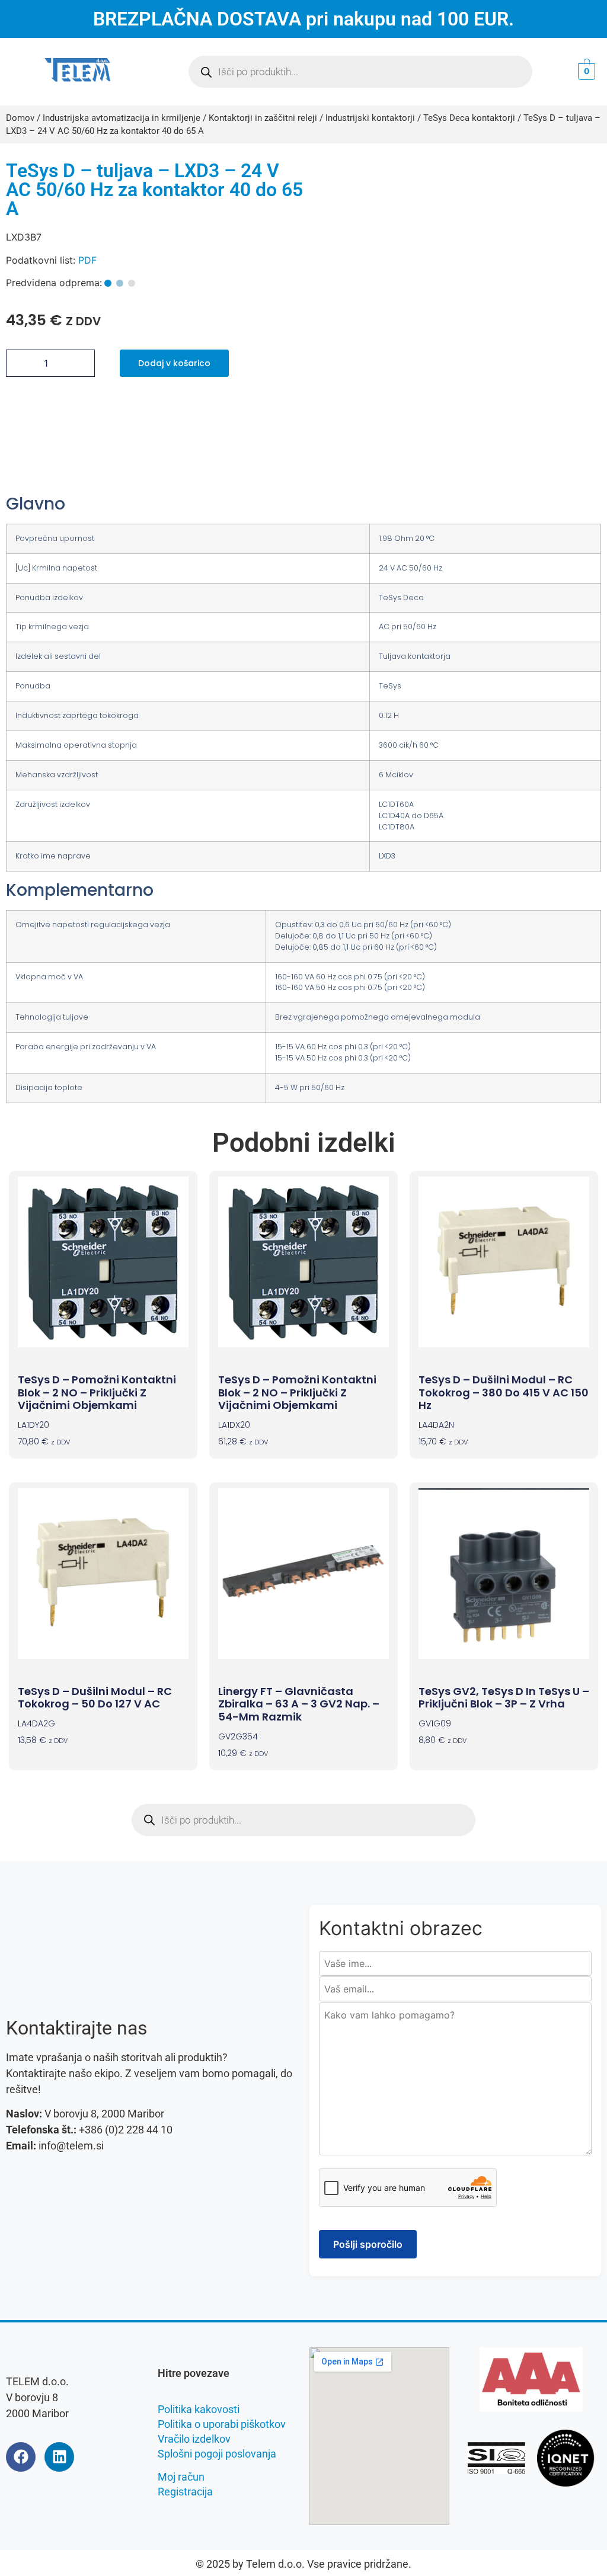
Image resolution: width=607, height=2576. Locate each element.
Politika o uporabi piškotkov (222, 2424)
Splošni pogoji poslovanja (217, 2454)
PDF (87, 260)
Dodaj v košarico (174, 363)
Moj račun (181, 2477)
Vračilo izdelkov (194, 2439)
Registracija (185, 2492)
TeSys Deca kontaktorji (469, 118)
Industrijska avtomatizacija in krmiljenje (122, 118)
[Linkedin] (59, 2457)
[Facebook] (21, 2457)
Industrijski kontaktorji (370, 118)
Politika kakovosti (199, 2409)
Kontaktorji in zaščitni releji (263, 118)
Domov (20, 118)
